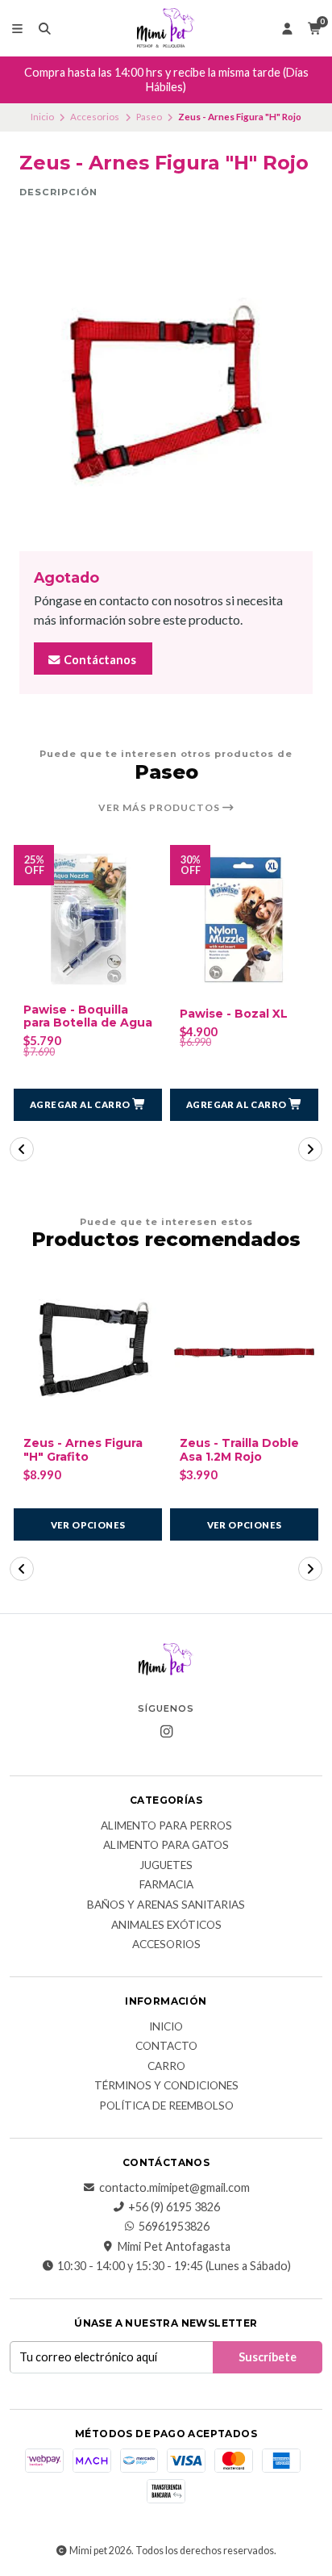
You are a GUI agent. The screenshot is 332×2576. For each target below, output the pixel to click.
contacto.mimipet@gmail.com (174, 2188)
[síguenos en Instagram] (166, 1732)
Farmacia (166, 1885)
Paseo (149, 117)
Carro (166, 2067)
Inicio (42, 117)
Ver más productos (160, 808)
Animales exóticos (166, 1926)
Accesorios (95, 117)
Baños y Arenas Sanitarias (166, 1905)
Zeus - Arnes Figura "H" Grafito (83, 1450)
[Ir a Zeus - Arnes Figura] (88, 1353)
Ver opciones (88, 1525)
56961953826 (174, 2227)
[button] (88, 1105)
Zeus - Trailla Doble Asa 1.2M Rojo (239, 1450)
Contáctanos (99, 660)
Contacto (166, 2047)
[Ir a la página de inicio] (166, 28)
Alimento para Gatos (166, 1846)
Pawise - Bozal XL (234, 1014)
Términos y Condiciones (166, 2086)
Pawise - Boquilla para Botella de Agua (88, 1017)
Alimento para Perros (166, 1826)
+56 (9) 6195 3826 (174, 2207)
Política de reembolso (166, 2106)
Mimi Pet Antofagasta (174, 2247)
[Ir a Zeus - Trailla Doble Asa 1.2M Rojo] (244, 1353)
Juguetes (166, 1866)
